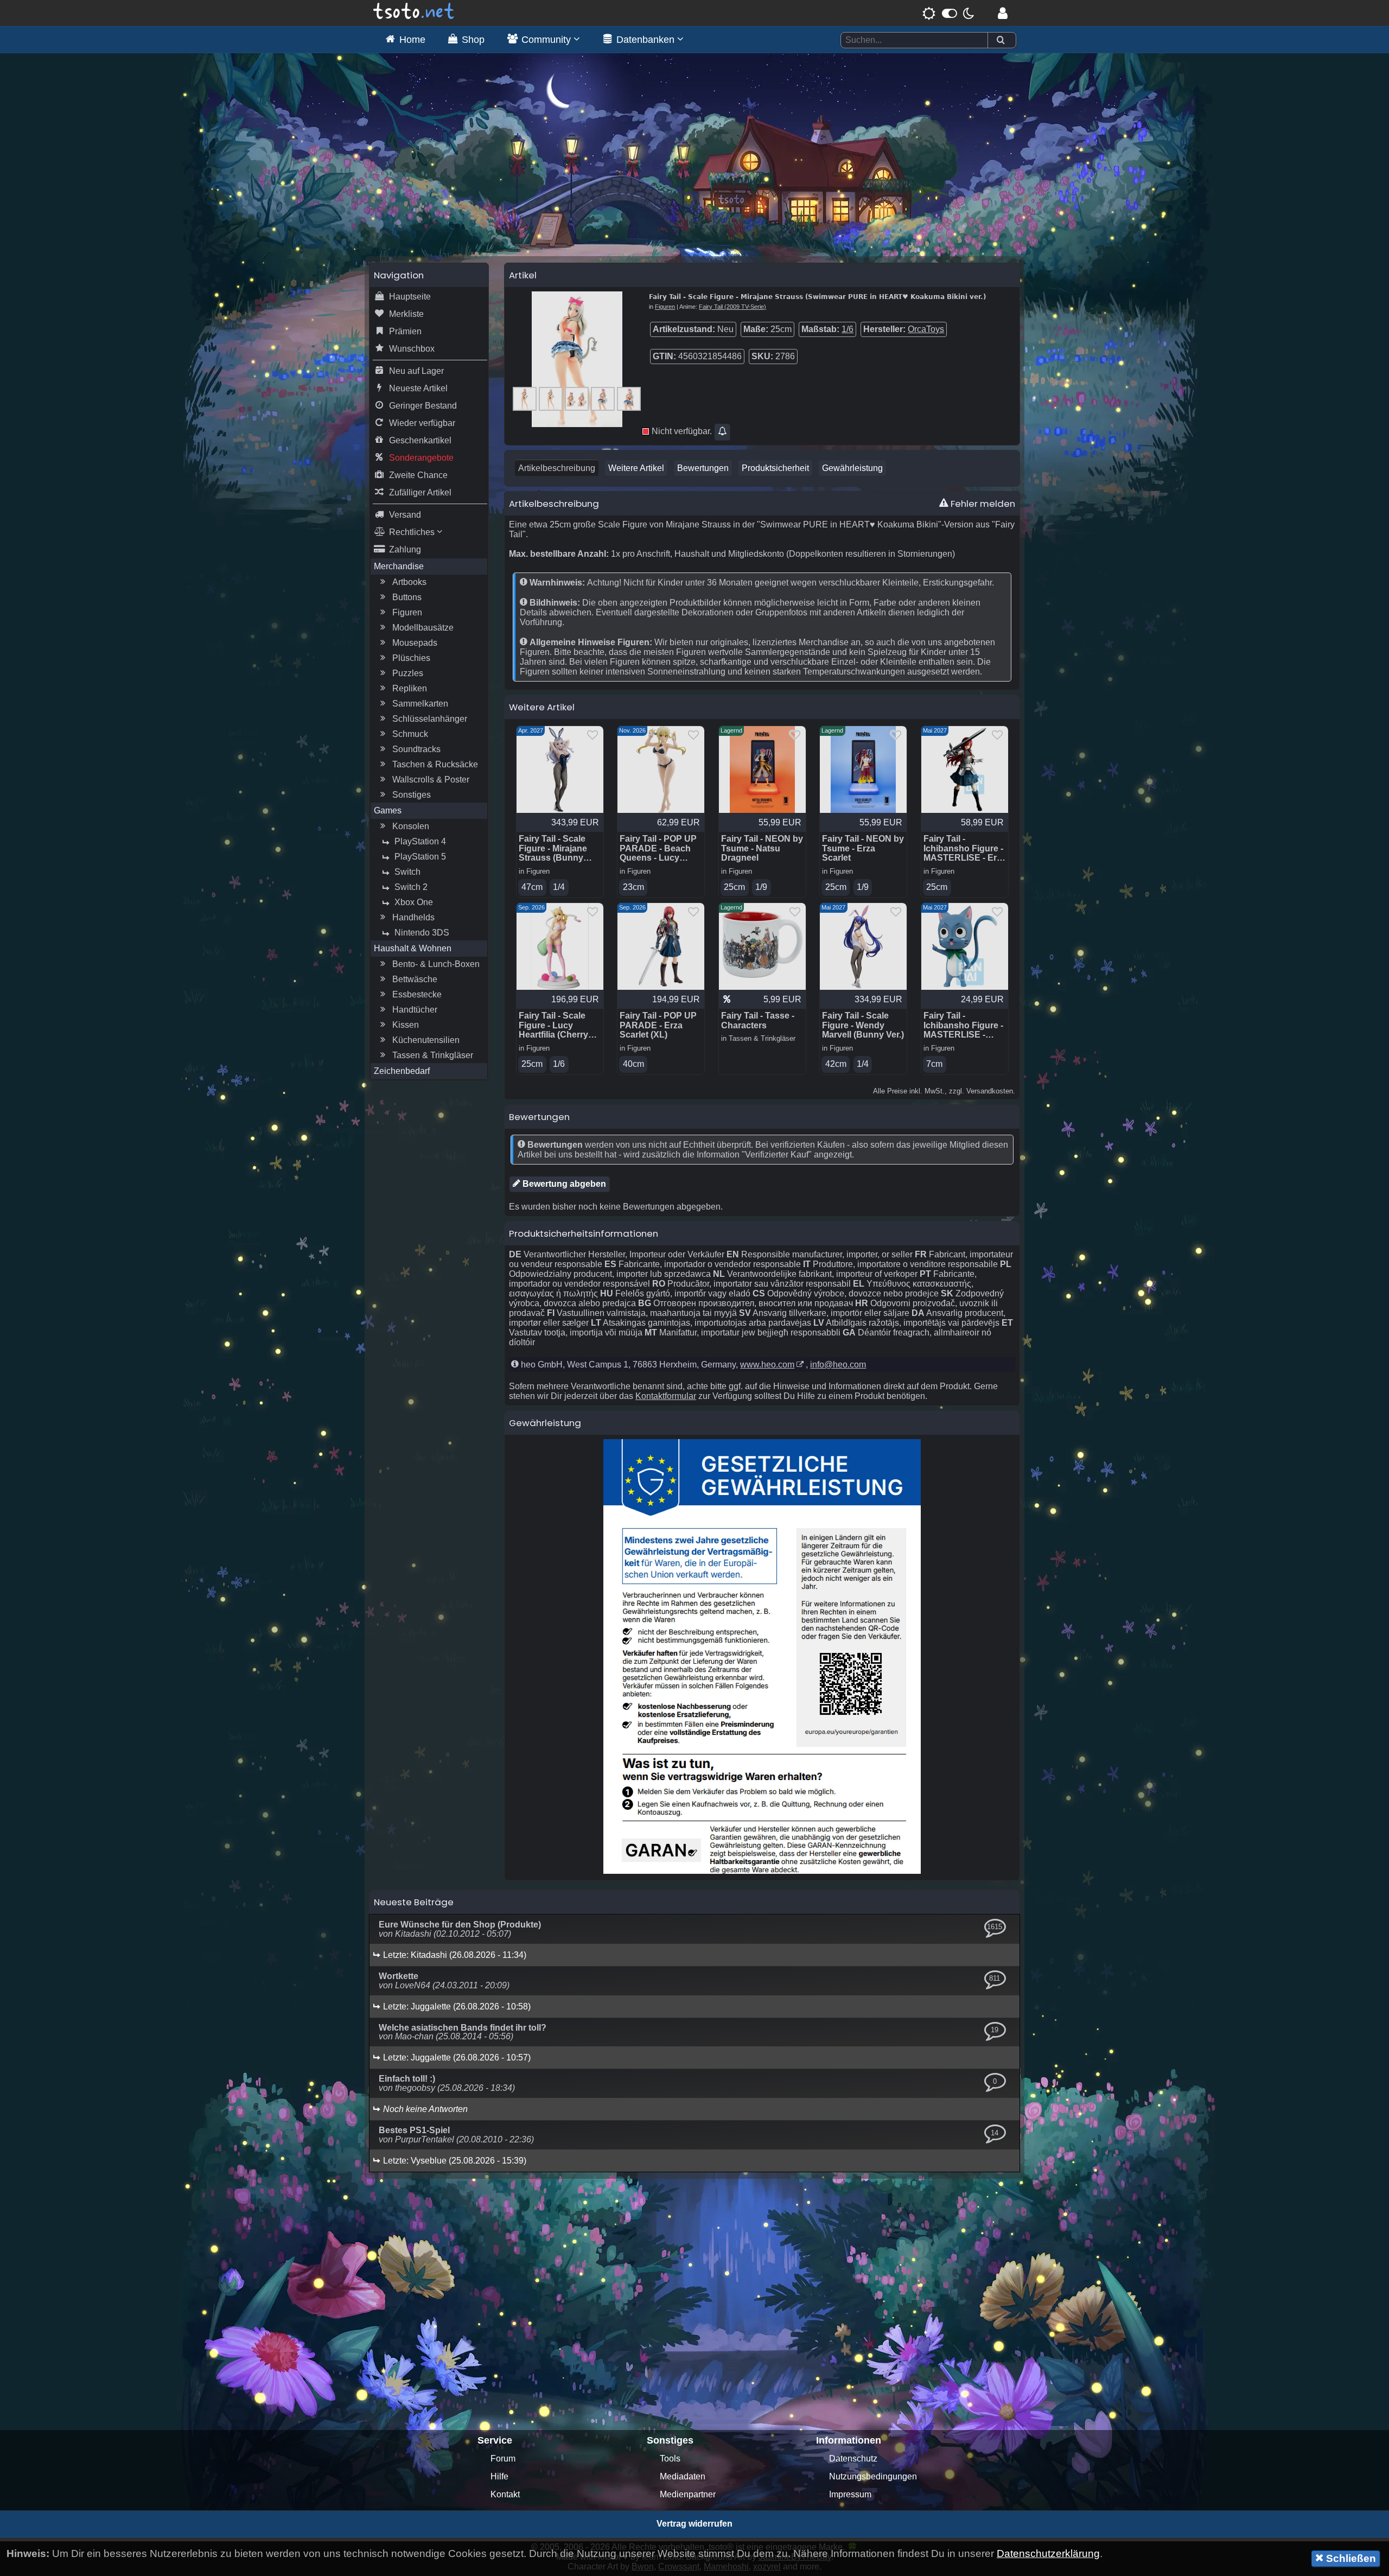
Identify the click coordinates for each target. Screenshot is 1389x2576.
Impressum (850, 2494)
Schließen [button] (1350, 2558)
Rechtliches (413, 532)
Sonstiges (412, 795)
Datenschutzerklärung (1048, 2553)
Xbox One (414, 902)
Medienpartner (688, 2494)
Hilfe (499, 2476)
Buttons (407, 597)
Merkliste (406, 314)
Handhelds (413, 917)
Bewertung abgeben (563, 1184)
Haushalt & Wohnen (413, 948)
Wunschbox (412, 349)
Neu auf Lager (416, 371)
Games (388, 810)
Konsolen (411, 826)
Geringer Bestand (423, 406)
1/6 (848, 329)
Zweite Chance (418, 475)
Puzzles (408, 673)
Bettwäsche (415, 979)
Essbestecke (417, 994)
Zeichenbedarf (402, 1071)
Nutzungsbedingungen (873, 2476)
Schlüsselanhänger (430, 719)
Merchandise (399, 566)
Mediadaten (683, 2476)
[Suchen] (1001, 40)
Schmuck (410, 734)
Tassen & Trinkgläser (433, 1055)
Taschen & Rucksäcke (435, 764)
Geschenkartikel (420, 440)
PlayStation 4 (420, 841)
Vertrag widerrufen (694, 2524)
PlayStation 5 (420, 857)
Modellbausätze (423, 628)
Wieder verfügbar (422, 423)
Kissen (406, 1025)
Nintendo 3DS (422, 933)
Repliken (410, 688)
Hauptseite (410, 297)
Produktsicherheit (775, 468)
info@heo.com (838, 1365)
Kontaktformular (666, 1396)
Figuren (407, 612)
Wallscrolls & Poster (431, 780)
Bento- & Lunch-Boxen (436, 964)
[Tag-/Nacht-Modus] (948, 13)
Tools (670, 2459)
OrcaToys (926, 329)
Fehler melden (982, 504)
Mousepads (415, 643)
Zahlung (405, 549)
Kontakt (505, 2494)
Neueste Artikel (418, 388)
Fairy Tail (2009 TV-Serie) (732, 307)
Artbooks (409, 582)
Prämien (405, 331)
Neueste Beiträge (414, 1902)
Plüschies (411, 658)
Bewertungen (703, 468)
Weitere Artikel (636, 468)
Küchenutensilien (426, 1040)
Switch (407, 872)
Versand (405, 515)
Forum (503, 2459)
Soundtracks (416, 749)
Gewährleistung (852, 468)
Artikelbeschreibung (557, 468)
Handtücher (415, 1010)
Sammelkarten (420, 704)
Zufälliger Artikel (420, 492)
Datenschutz (853, 2459)
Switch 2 (411, 887)
